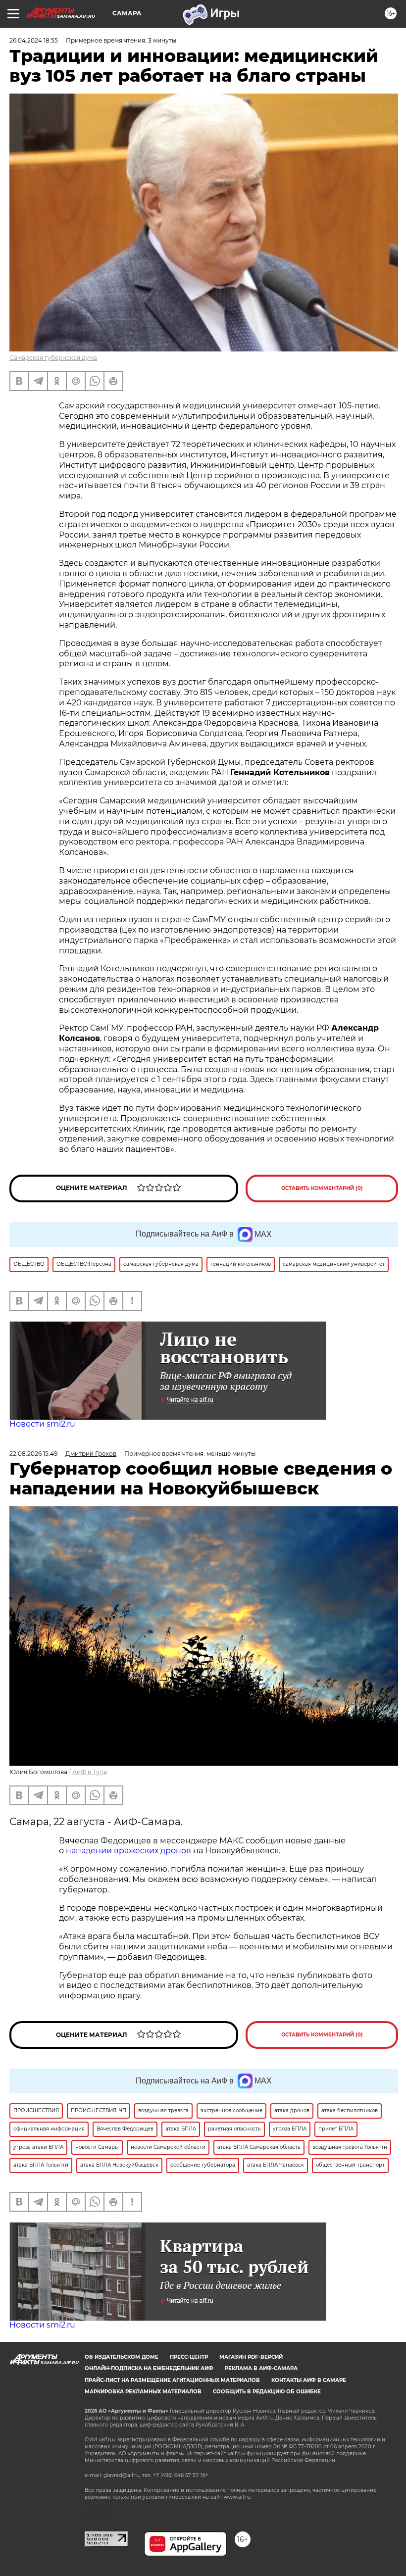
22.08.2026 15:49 (33, 1454)
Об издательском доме (122, 2357)
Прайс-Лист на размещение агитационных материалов (172, 2380)
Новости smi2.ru (42, 1424)
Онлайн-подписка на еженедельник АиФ (149, 2368)
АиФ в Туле (90, 1772)
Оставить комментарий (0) (322, 1188)
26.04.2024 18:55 (34, 40)
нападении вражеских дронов (128, 1851)
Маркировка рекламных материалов (143, 2392)
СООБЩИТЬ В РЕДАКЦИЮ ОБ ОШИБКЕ (267, 2392)
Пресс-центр (189, 2357)
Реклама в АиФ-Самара (261, 2368)
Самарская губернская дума (53, 358)
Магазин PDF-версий (251, 2357)
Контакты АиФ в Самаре (309, 2380)
